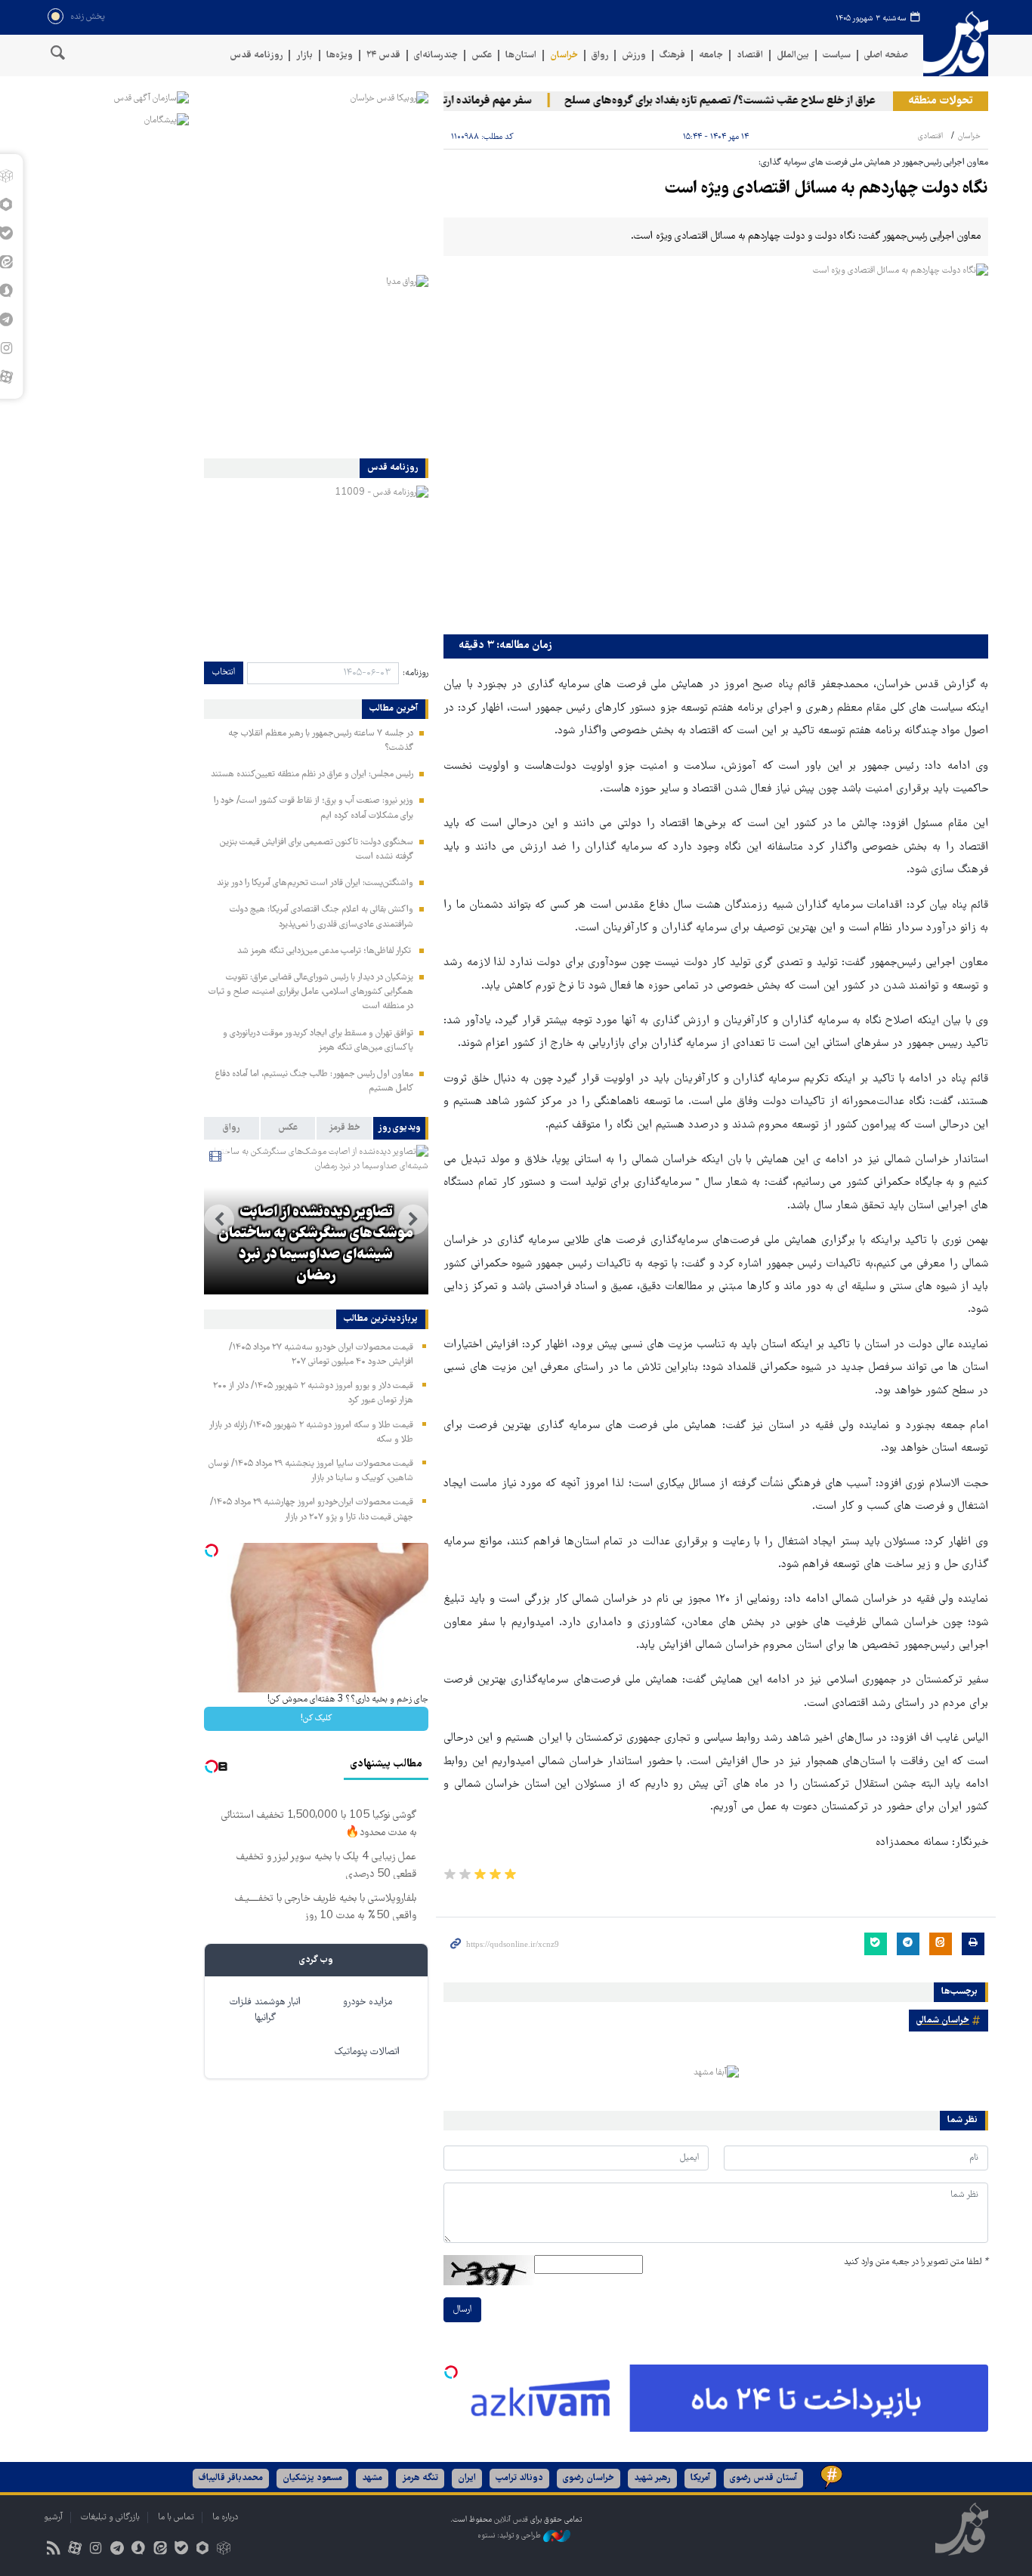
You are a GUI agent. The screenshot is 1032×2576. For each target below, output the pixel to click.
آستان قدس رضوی (763, 2478)
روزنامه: (416, 673)
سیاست (837, 56)
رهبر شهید (652, 2478)
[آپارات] (74, 2550)
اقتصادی (930, 136)
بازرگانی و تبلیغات (110, 2517)
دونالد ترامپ (519, 2478)
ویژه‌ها (340, 56)
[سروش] (139, 2550)
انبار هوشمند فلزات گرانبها (265, 2010)
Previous (413, 1220)
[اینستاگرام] (96, 2550)
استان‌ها (521, 56)
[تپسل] (451, 2372)
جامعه (711, 56)
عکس (482, 56)
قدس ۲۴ (383, 56)
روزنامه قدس (256, 56)
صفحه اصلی (886, 56)
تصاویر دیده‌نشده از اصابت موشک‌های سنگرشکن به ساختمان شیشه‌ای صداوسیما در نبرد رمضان (316, 1245)
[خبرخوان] (53, 2550)
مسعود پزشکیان (312, 2478)
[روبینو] (202, 2550)
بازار (304, 56)
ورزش (634, 56)
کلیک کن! (316, 1718)
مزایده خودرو (368, 2002)
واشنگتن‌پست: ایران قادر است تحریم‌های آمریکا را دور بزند (315, 883)
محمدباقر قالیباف (231, 2478)
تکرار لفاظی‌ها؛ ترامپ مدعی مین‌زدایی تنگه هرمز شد (325, 951)
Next (219, 1220)
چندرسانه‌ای (436, 56)
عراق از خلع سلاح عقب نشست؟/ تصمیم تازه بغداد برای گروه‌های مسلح (747, 101)
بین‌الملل (793, 56)
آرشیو (53, 2517)
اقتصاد (750, 56)
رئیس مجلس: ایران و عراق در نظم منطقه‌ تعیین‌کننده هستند (312, 774)
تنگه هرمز (420, 2478)
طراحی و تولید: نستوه (510, 2536)
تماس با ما (176, 2517)
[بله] (181, 2550)
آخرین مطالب (394, 709)
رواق (600, 56)
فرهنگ (672, 56)
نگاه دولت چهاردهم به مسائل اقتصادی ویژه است (827, 189)
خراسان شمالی (943, 2021)
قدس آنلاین (956, 44)
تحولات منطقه (941, 101)
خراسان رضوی (589, 2478)
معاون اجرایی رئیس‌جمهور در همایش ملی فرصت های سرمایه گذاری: (873, 163)
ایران (467, 2478)
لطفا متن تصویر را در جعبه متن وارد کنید (916, 2262)
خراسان (564, 56)
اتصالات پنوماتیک (367, 2052)
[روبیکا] (224, 2550)
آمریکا (700, 2478)
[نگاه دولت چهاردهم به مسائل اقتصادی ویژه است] (716, 445)
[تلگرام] (117, 2550)
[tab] (401, 1128)
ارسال (462, 2310)
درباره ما (225, 2517)
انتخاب (224, 673)
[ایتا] (160, 2550)
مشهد (372, 2478)
